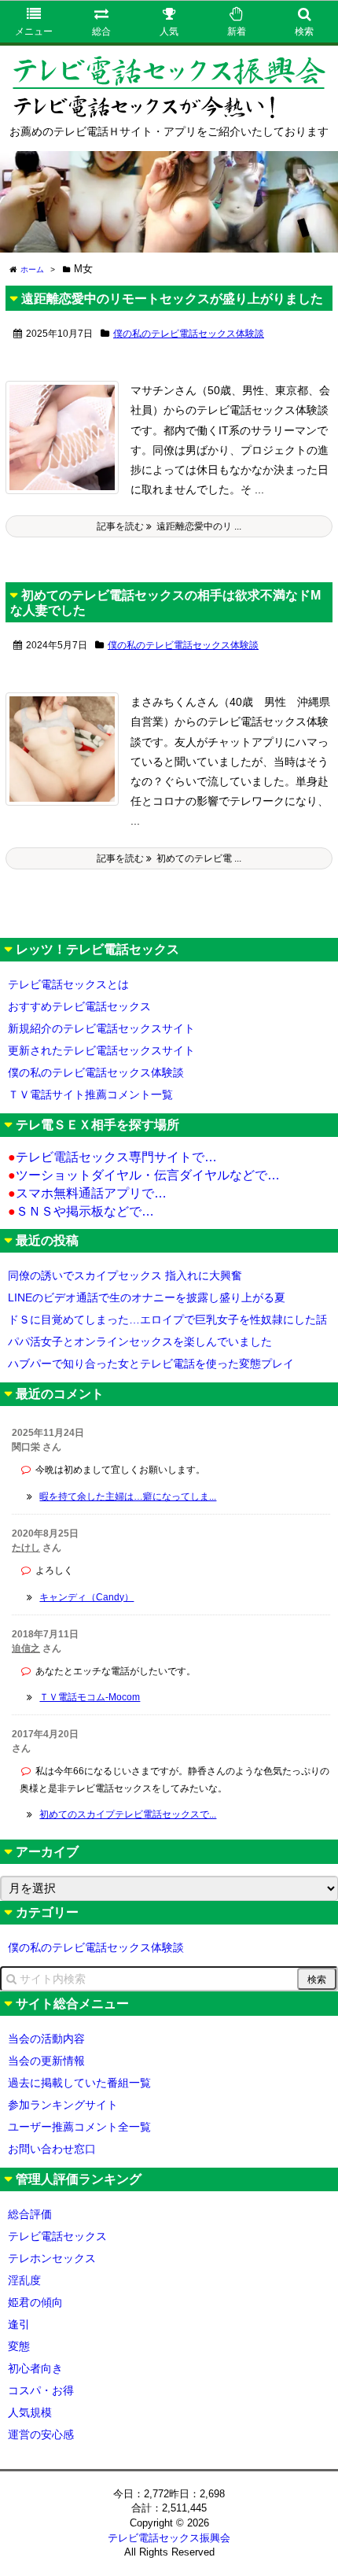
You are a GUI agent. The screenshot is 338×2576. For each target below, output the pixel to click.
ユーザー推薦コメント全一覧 (79, 2127)
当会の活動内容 (46, 2039)
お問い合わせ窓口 (52, 2149)
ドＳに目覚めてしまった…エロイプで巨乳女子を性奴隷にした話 (167, 1319)
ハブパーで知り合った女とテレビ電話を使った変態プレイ (151, 1364)
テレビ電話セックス (57, 2236)
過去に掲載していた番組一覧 (79, 2083)
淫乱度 (24, 2280)
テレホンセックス (52, 2258)
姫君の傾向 (35, 2302)
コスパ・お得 (41, 2390)
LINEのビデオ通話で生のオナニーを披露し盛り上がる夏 (147, 1297)
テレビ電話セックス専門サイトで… (112, 1157)
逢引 (19, 2324)
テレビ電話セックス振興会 (169, 2538)
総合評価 (30, 2214)
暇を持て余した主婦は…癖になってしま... (128, 1497)
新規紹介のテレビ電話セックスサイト (101, 1028)
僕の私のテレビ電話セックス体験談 (189, 334)
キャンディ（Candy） (86, 1597)
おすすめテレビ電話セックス (79, 1006)
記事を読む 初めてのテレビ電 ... (169, 858)
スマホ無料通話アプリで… (87, 1193)
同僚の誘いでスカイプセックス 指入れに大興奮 (125, 1275)
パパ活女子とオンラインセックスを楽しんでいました (140, 1342)
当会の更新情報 (46, 2061)
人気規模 (30, 2412)
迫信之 (26, 1648)
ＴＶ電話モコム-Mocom (90, 1697)
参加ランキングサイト (63, 2105)
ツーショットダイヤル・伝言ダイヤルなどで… (144, 1175)
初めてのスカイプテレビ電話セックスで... (128, 1814)
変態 (19, 2346)
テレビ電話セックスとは (68, 984)
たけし (26, 1548)
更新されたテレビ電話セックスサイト (101, 1050)
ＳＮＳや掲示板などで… (81, 1211)
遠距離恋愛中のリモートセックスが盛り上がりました (172, 299)
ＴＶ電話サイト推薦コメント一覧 (90, 1094)
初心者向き (35, 2368)
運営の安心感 (41, 2434)
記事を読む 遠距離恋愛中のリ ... (169, 526)
